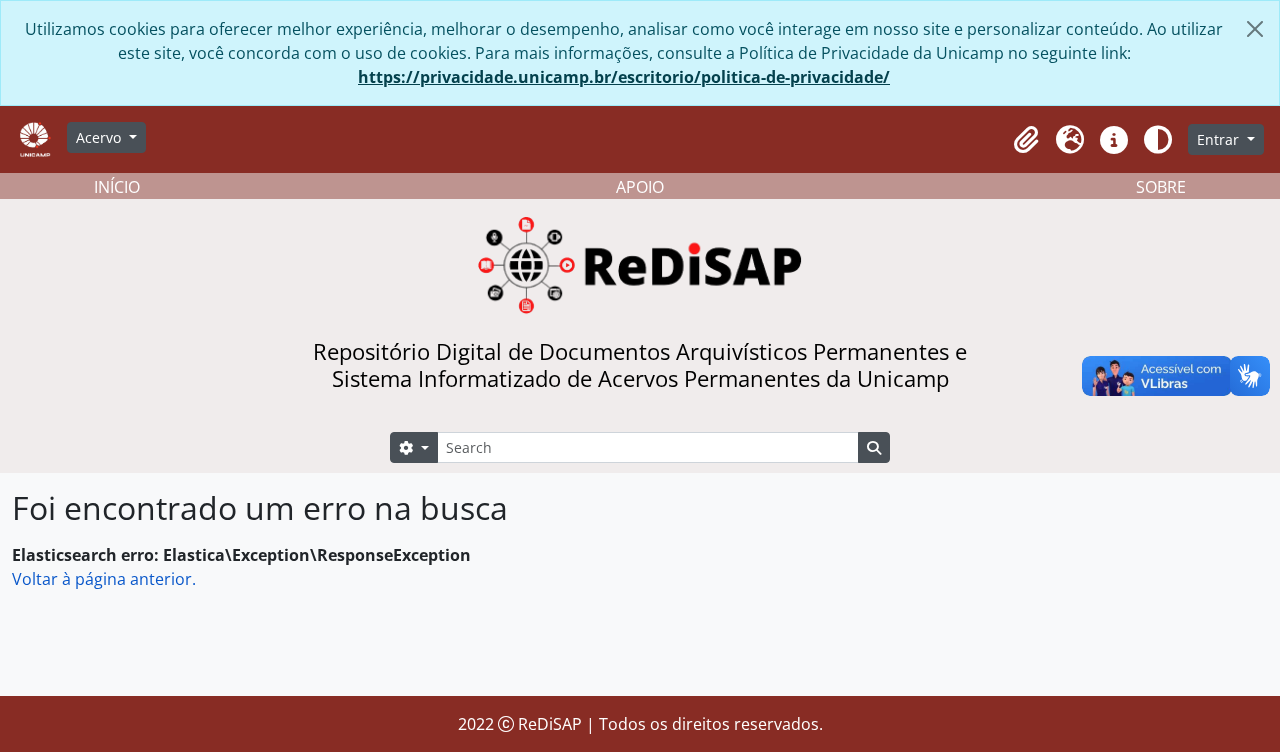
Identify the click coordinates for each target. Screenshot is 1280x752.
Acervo (100, 137)
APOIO (640, 187)
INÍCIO (117, 187)
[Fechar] (1255, 29)
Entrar (1220, 139)
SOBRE (1161, 187)
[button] (1026, 140)
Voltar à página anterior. (104, 579)
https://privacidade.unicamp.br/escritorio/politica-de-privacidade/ (624, 77)
